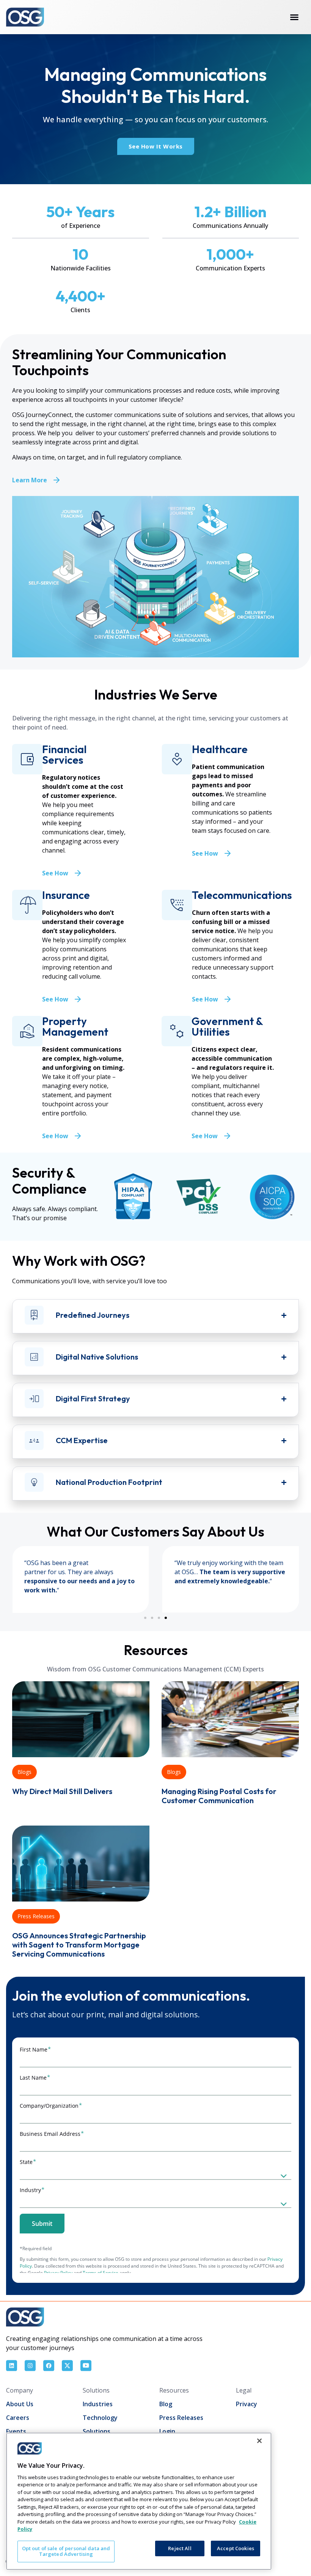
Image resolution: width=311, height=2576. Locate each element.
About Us (20, 2404)
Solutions (97, 2431)
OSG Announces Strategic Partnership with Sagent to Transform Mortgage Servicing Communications (79, 1945)
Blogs (24, 1772)
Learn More (30, 480)
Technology (100, 2418)
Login (167, 2431)
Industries (98, 2404)
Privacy (247, 2404)
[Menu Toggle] (294, 17)
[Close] (259, 2441)
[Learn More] (57, 480)
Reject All (180, 2548)
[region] (139, 2501)
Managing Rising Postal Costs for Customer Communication (219, 1796)
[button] (145, 1618)
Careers (18, 2418)
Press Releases (36, 1916)
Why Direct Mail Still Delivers (62, 1791)
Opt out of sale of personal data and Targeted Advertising (66, 2551)
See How (55, 873)
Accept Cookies (236, 2548)
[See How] (78, 873)
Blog (166, 2404)
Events (16, 2431)
